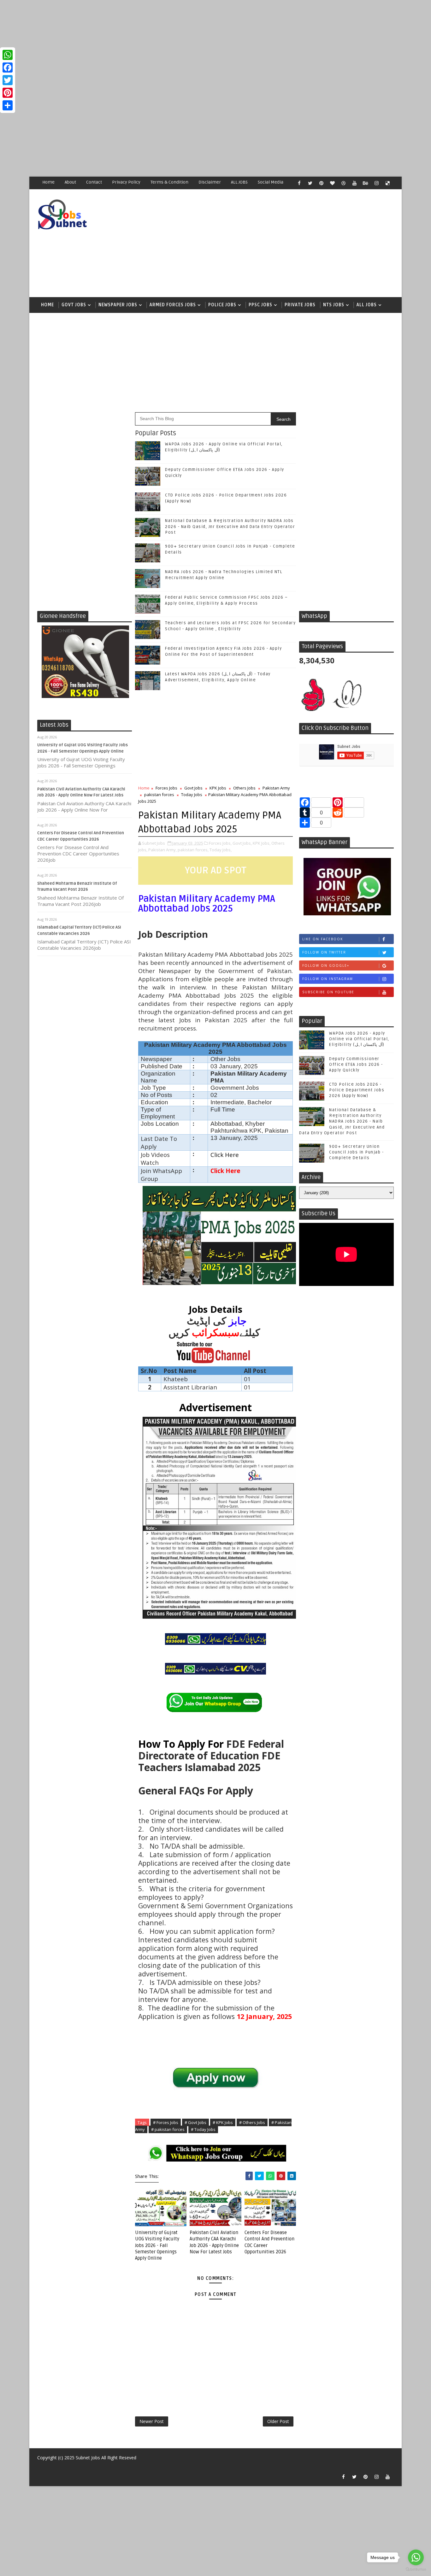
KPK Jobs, (262, 843)
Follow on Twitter (324, 952)
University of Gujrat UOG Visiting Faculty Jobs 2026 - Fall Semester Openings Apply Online (157, 2245)
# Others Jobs (252, 2122)
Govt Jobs (74, 305)
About (70, 182)
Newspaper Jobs (118, 305)
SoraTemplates (41, 2467)
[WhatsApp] (8, 55)
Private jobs (300, 305)
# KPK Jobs (223, 2122)
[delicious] (387, 183)
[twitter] (310, 183)
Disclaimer (210, 182)
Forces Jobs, (220, 843)
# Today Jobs (203, 2129)
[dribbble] (343, 183)
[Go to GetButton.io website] (416, 2570)
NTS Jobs (334, 305)
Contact (94, 182)
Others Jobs (244, 788)
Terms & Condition (169, 182)
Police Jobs (222, 305)
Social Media (271, 182)
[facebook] (299, 183)
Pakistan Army (276, 788)
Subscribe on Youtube (328, 992)
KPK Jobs (218, 788)
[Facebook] (8, 67)
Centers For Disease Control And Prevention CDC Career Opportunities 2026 (269, 2242)
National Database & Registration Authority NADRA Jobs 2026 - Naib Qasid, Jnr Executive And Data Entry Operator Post (230, 526)
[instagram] (376, 183)
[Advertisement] (189, 44)
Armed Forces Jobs (173, 305)
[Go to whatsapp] (416, 2557)
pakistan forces (159, 795)
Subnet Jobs (88, 2458)
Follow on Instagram (328, 979)
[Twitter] (8, 80)
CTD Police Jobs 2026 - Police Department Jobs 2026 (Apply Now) (357, 1090)
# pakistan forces (168, 2129)
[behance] (365, 183)
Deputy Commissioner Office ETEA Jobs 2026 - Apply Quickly (356, 1065)
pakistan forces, (193, 850)
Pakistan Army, (162, 850)
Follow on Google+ (326, 965)
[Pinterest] (8, 93)
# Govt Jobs (195, 2122)
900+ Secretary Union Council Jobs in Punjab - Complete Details (356, 1152)
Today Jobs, (221, 850)
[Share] (8, 105)
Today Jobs (192, 795)
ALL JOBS (239, 182)
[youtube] (354, 183)
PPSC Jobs (260, 305)
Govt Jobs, (242, 843)
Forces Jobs (166, 788)
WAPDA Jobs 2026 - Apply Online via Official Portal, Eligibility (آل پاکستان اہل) (359, 1039)
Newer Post (152, 2421)
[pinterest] (321, 183)
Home (48, 182)
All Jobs (367, 305)
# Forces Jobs (166, 2122)
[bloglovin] (332, 183)
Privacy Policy (126, 182)
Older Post (278, 2421)
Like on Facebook (323, 939)
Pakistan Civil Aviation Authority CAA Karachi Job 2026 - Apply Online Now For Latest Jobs (214, 2242)
